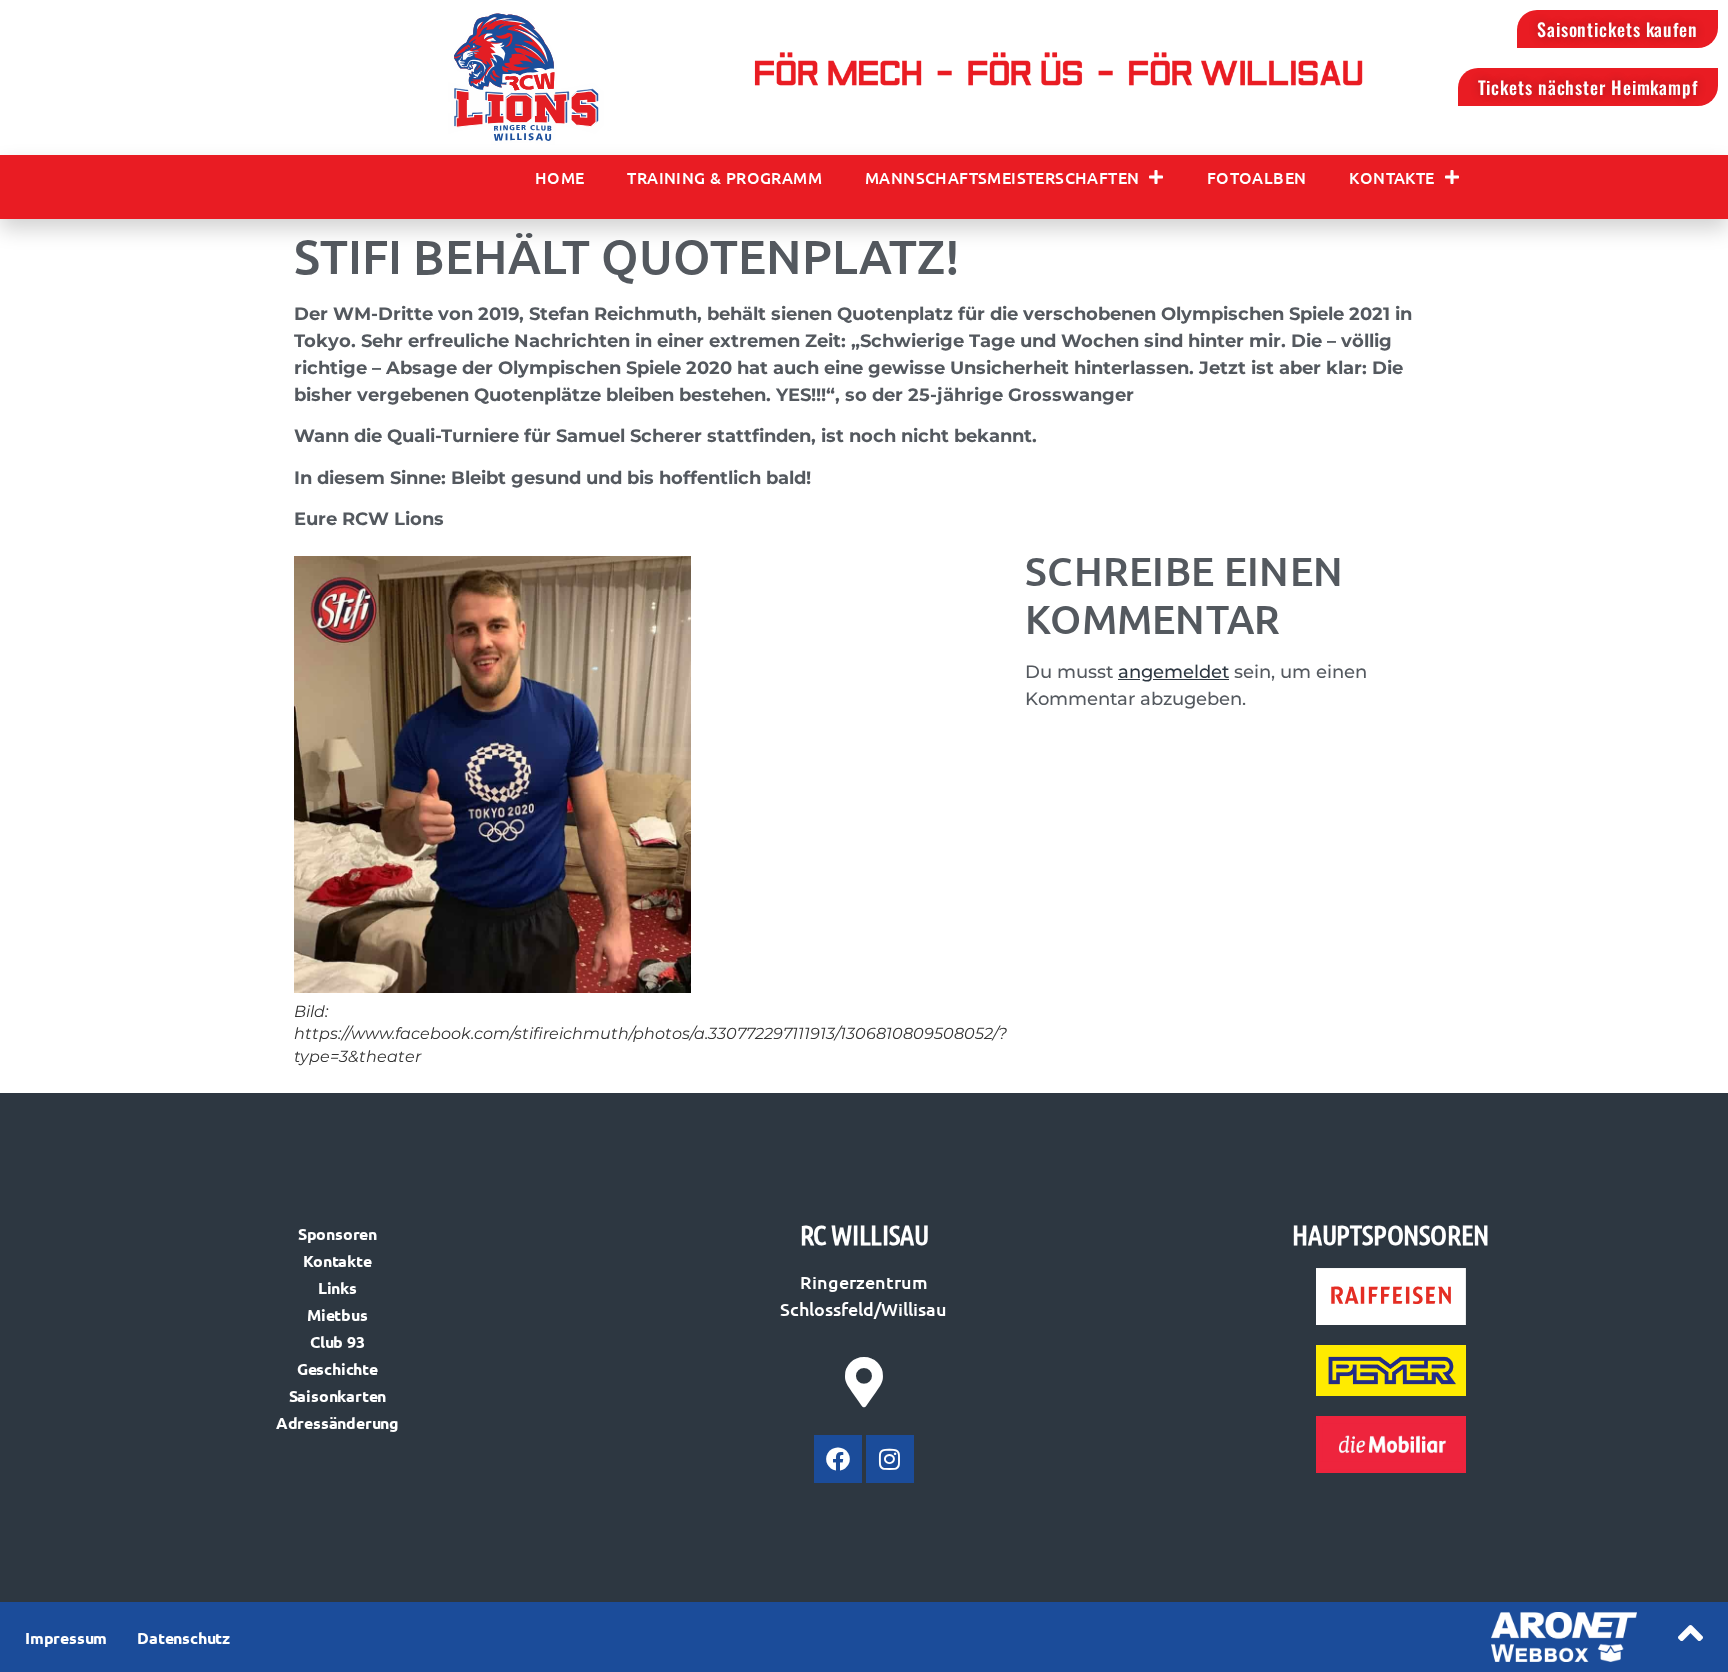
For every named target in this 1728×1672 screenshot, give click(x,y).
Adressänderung (337, 1422)
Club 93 (337, 1341)
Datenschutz (183, 1637)
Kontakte (1391, 177)
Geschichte (337, 1368)
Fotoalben (1257, 177)
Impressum (66, 1637)
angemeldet (1173, 672)
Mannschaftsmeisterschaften (1002, 177)
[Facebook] (838, 1459)
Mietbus (337, 1314)
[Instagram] (890, 1459)
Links (337, 1287)
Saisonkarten (338, 1395)
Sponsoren (337, 1233)
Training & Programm (724, 177)
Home (560, 177)
